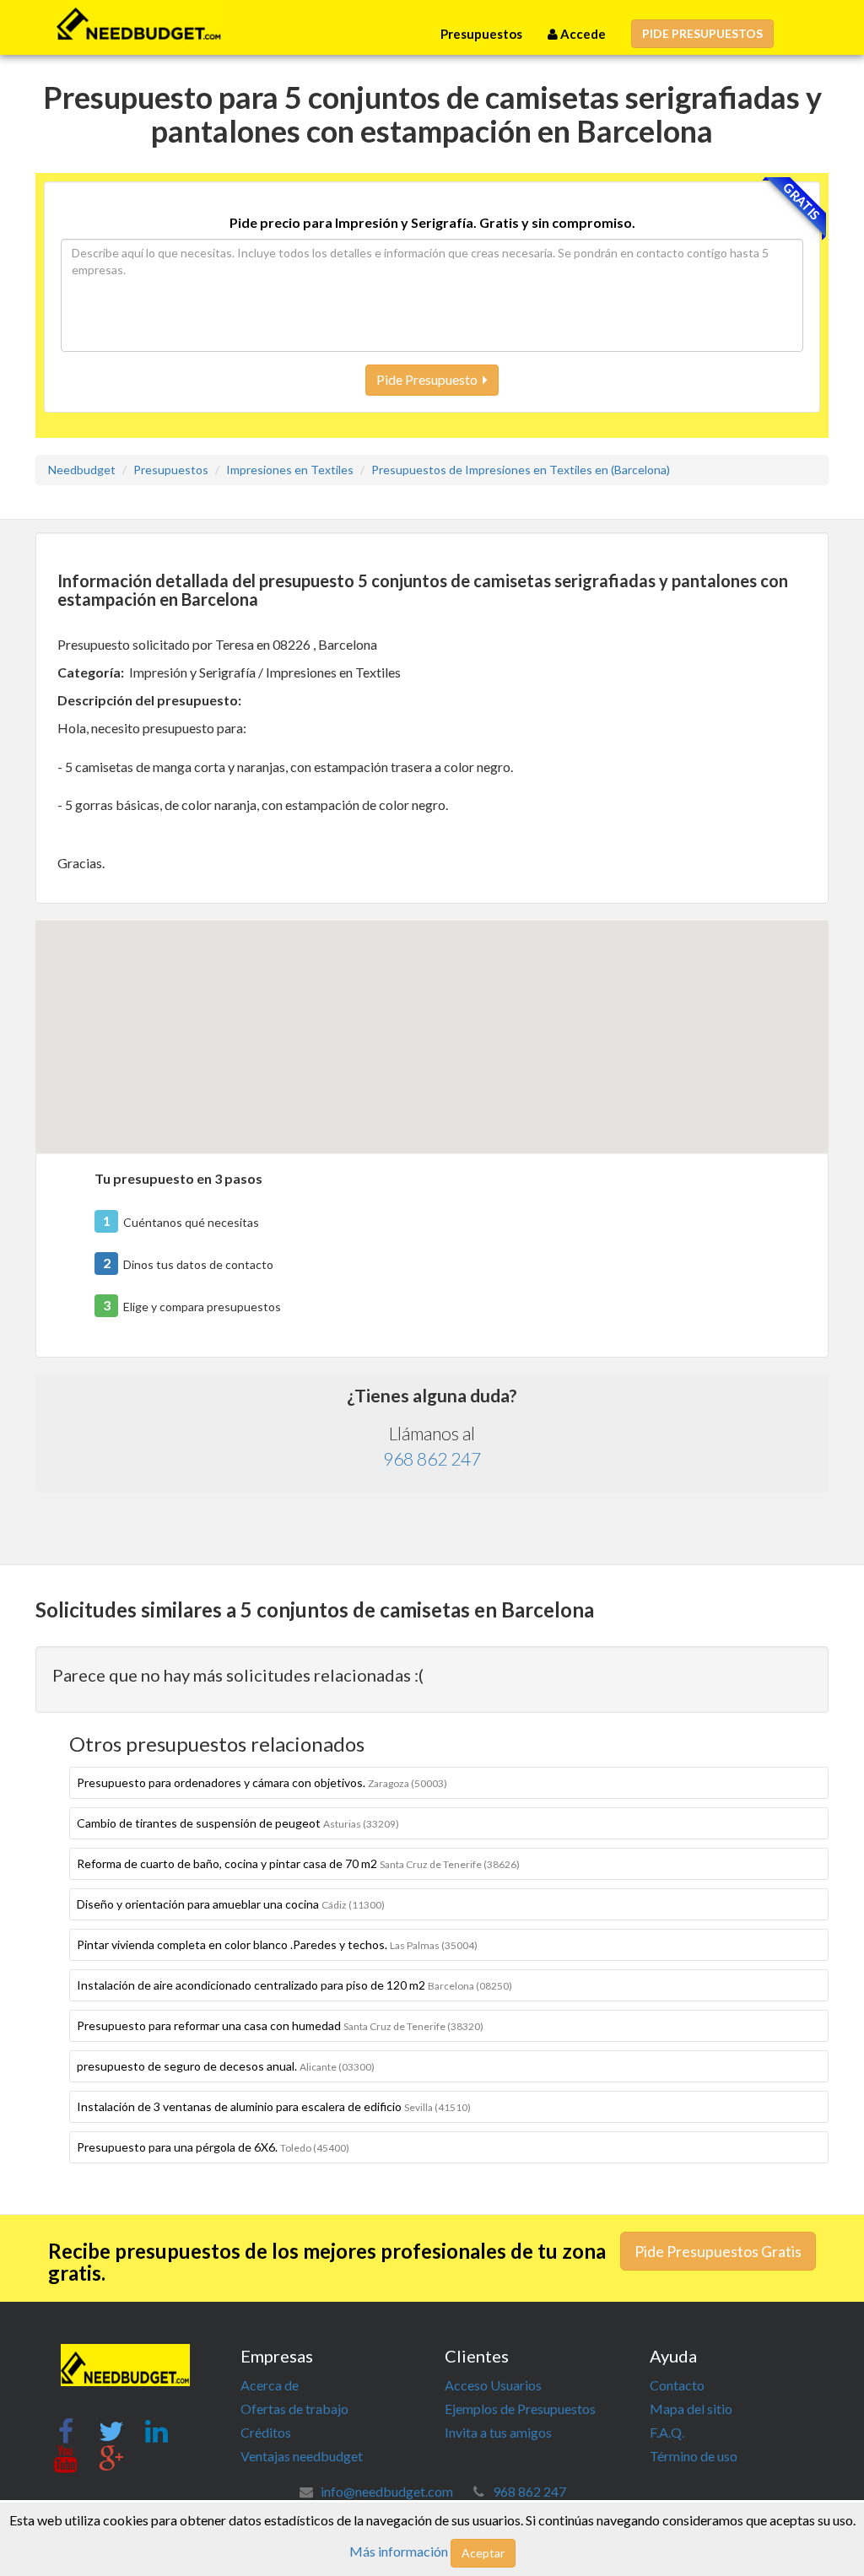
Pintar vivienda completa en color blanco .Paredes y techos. (277, 1944)
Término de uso (694, 2456)
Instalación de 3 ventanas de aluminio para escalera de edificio (274, 2106)
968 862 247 (432, 1458)
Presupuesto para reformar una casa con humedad (280, 2025)
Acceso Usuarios (493, 2385)
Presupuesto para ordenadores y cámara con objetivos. (262, 1782)
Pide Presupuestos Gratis (718, 2251)
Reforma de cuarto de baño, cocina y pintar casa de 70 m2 (298, 1863)
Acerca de (270, 2385)
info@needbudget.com (387, 2491)
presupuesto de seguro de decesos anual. (226, 2066)
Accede (582, 34)
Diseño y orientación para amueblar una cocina (231, 1904)
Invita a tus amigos (498, 2432)
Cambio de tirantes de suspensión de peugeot (238, 1823)
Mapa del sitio (691, 2409)
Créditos (266, 2432)
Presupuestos (481, 34)
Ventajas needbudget (302, 2456)
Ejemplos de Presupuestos (520, 2409)
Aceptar (483, 2553)
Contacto (677, 2385)
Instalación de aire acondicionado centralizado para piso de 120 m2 (294, 1985)
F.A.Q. (667, 2432)
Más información (399, 2551)
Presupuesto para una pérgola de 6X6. (213, 2147)
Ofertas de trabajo (294, 2409)
